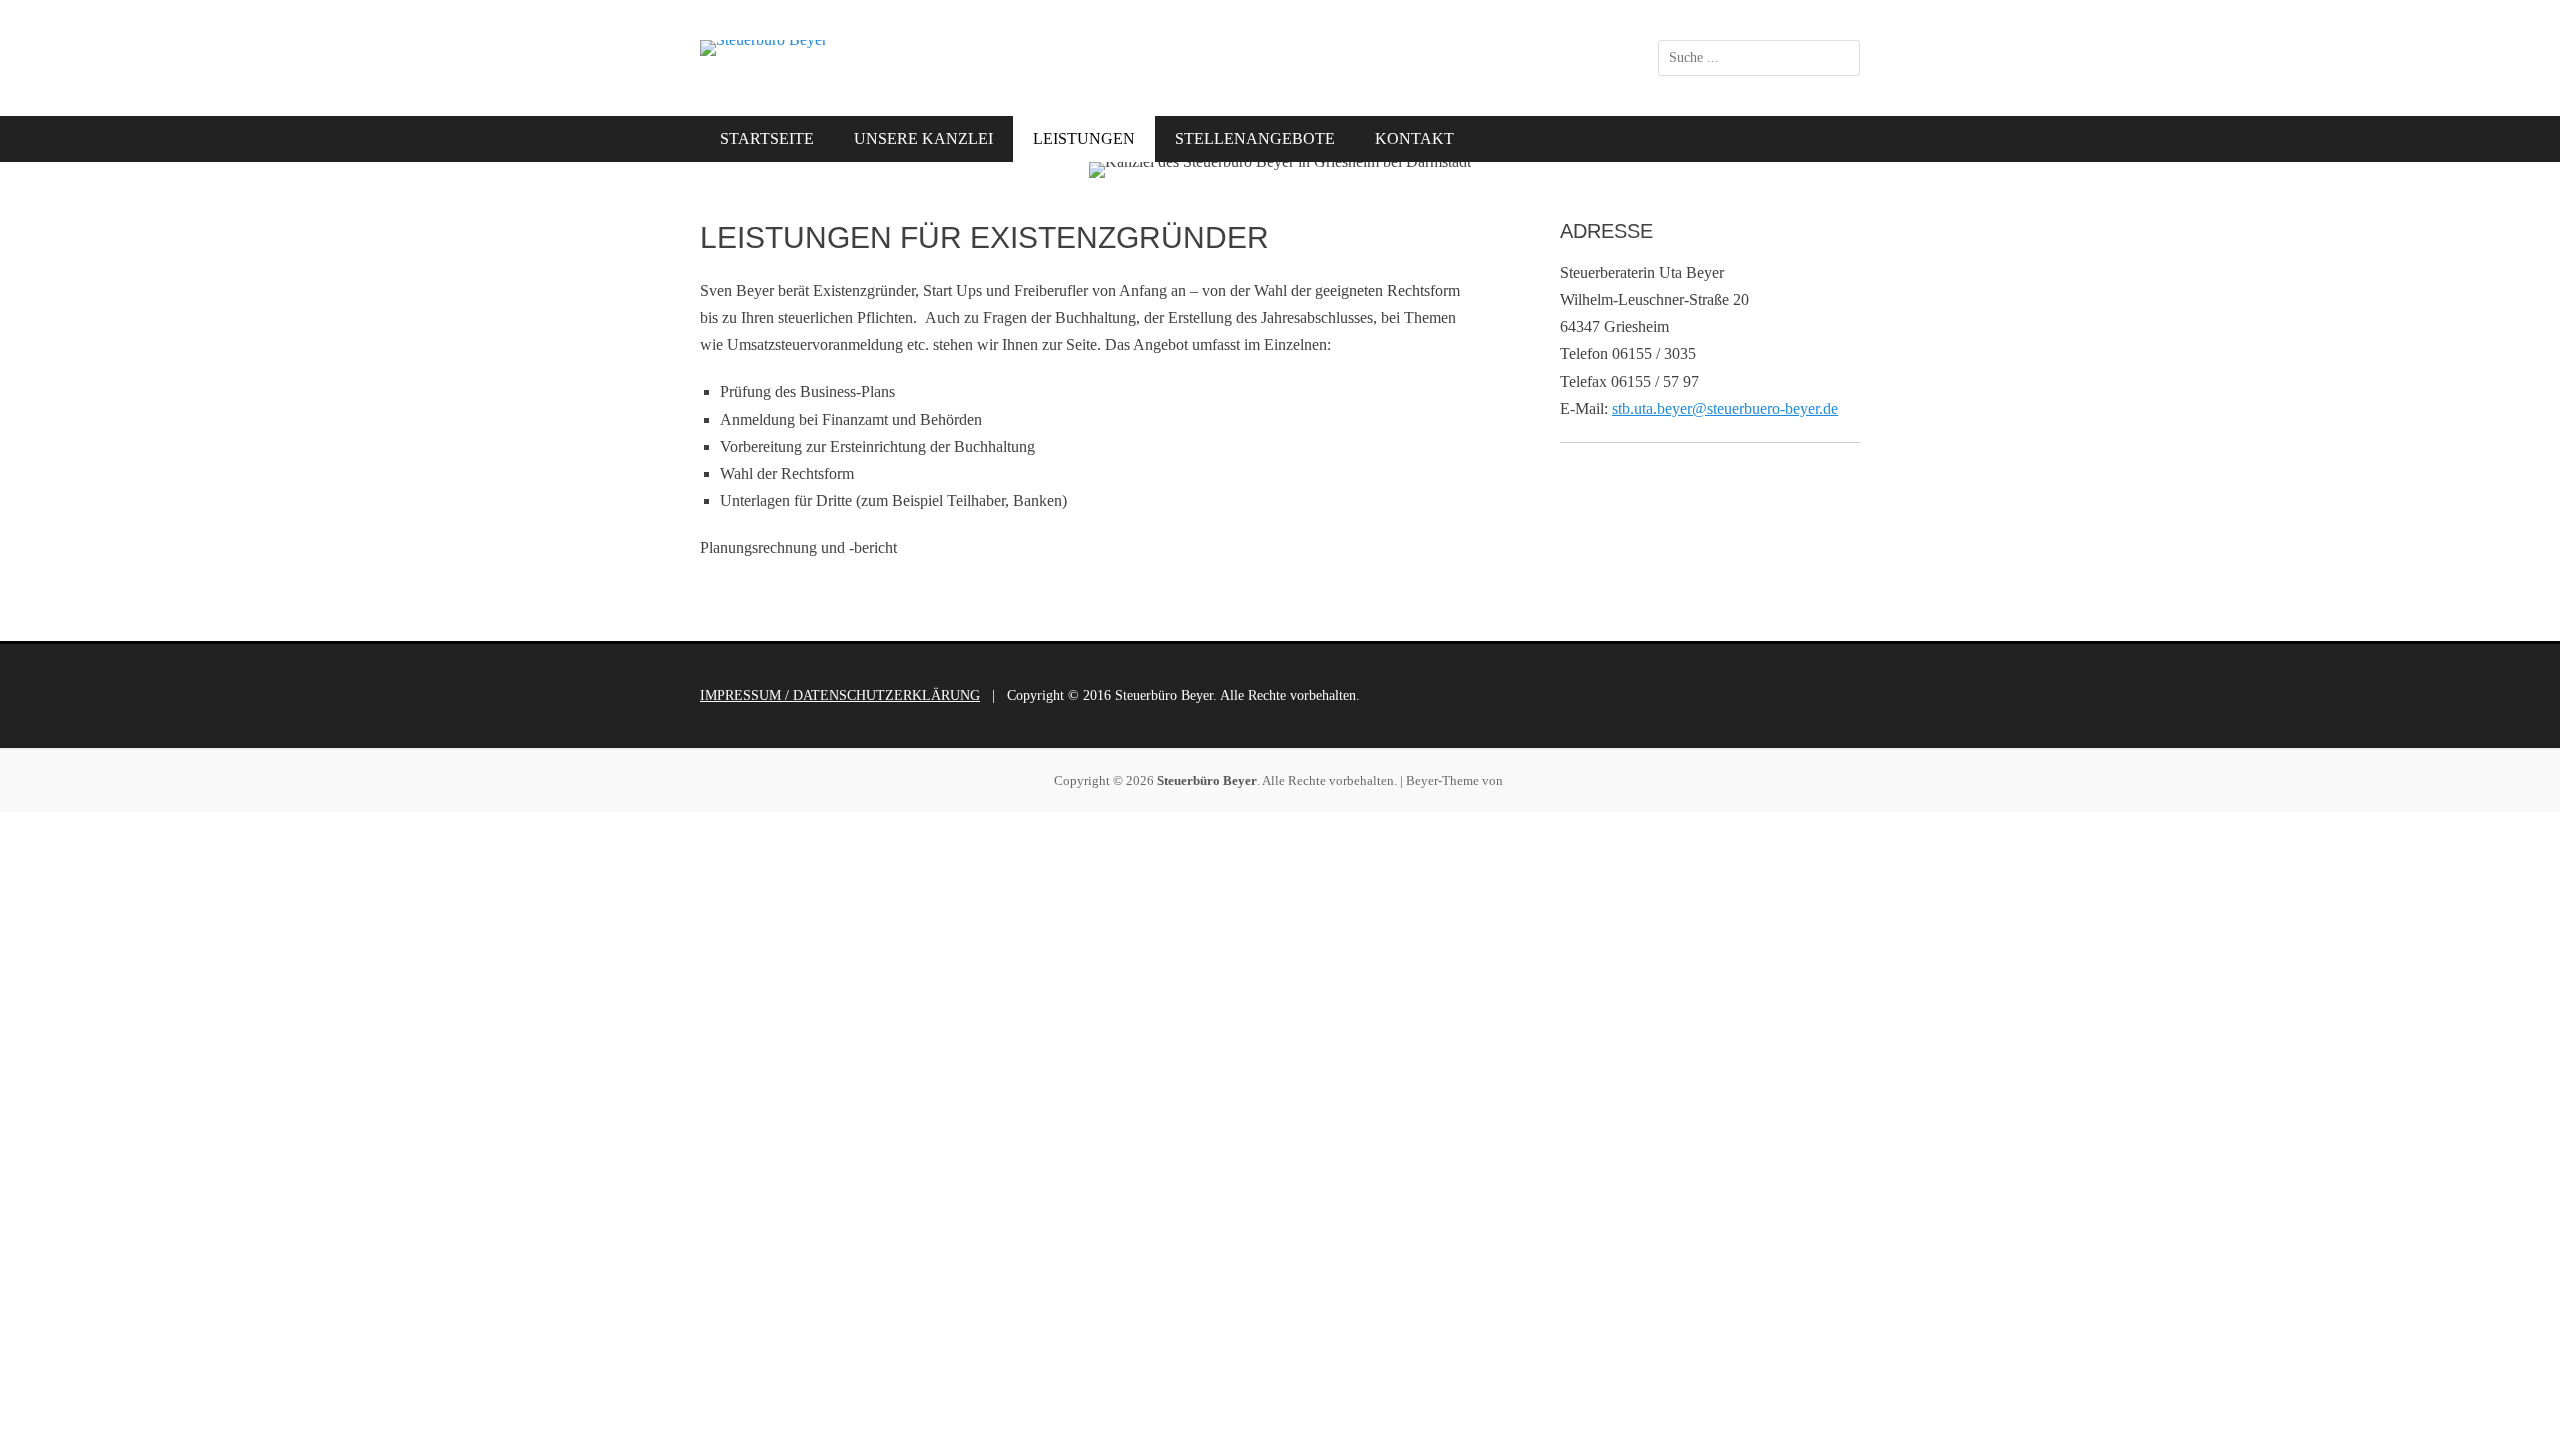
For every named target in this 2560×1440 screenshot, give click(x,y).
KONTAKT (1414, 138)
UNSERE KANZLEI (923, 138)
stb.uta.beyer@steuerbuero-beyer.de (1725, 408)
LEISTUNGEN (1084, 138)
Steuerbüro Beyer (1207, 780)
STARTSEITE (767, 138)
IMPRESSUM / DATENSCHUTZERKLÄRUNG (840, 695)
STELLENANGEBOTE (1255, 138)
